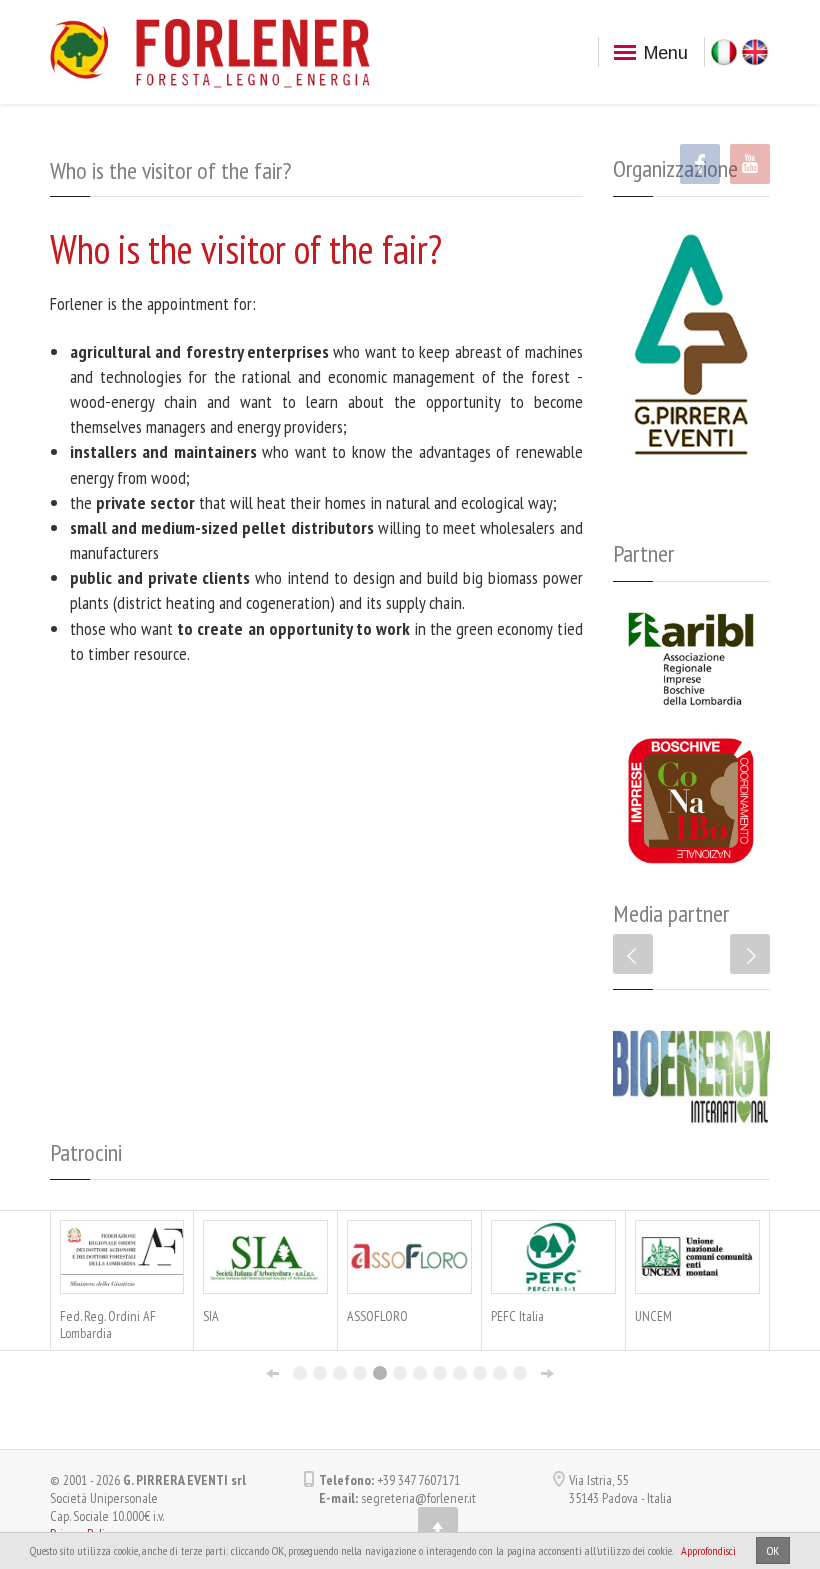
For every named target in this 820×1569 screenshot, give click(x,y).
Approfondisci (708, 1550)
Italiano (724, 52)
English (755, 52)
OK (773, 1550)
